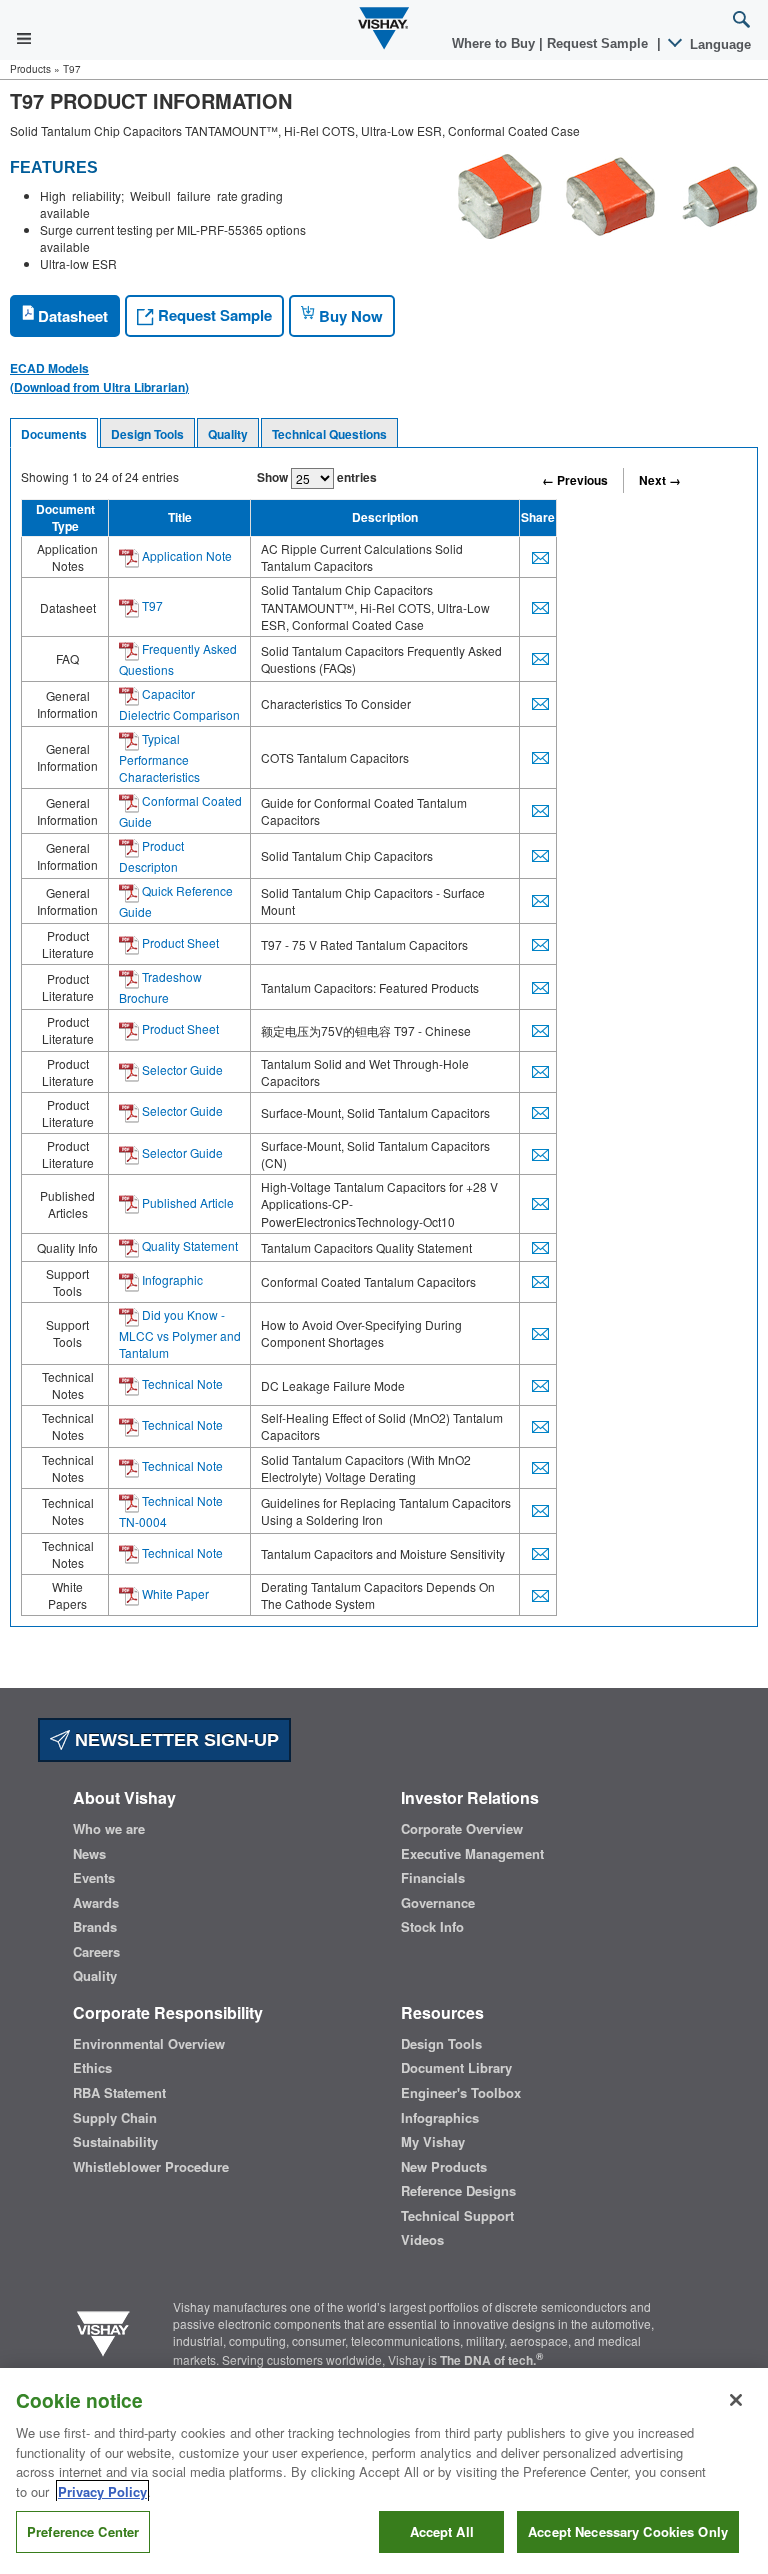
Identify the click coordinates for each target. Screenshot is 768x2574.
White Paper (174, 1593)
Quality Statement (188, 1245)
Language (718, 44)
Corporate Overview (462, 1829)
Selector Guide (181, 1069)
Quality (228, 434)
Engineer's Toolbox (461, 2093)
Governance (438, 1903)
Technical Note (181, 1383)
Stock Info (432, 1927)
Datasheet (71, 316)
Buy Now (349, 316)
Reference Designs (458, 2191)
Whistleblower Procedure (151, 2167)
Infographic (171, 1279)
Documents (54, 434)
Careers (96, 1952)
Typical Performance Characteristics (159, 757)
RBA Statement (119, 2093)
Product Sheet (179, 942)
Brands (95, 1927)
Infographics (440, 2118)
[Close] (736, 2400)
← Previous (575, 480)
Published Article (186, 1202)
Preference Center (83, 2531)
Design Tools (147, 434)
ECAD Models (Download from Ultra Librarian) (99, 377)
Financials (433, 1878)
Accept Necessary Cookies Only (628, 2531)
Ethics (92, 2068)
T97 (151, 605)
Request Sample (213, 315)
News (89, 1854)
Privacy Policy (102, 2491)
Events (94, 1878)
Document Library (456, 2068)
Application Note (185, 555)
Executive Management (472, 1854)
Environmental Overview (149, 2044)
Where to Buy (495, 43)
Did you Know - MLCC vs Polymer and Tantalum (180, 1333)
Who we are (109, 1829)
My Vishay (433, 2142)
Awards (96, 1903)
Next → (660, 480)
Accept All (442, 2531)
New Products (444, 2167)
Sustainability (115, 2142)
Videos (422, 2240)
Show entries (317, 477)
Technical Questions (329, 434)
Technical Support (457, 2216)
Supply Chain (115, 2118)
